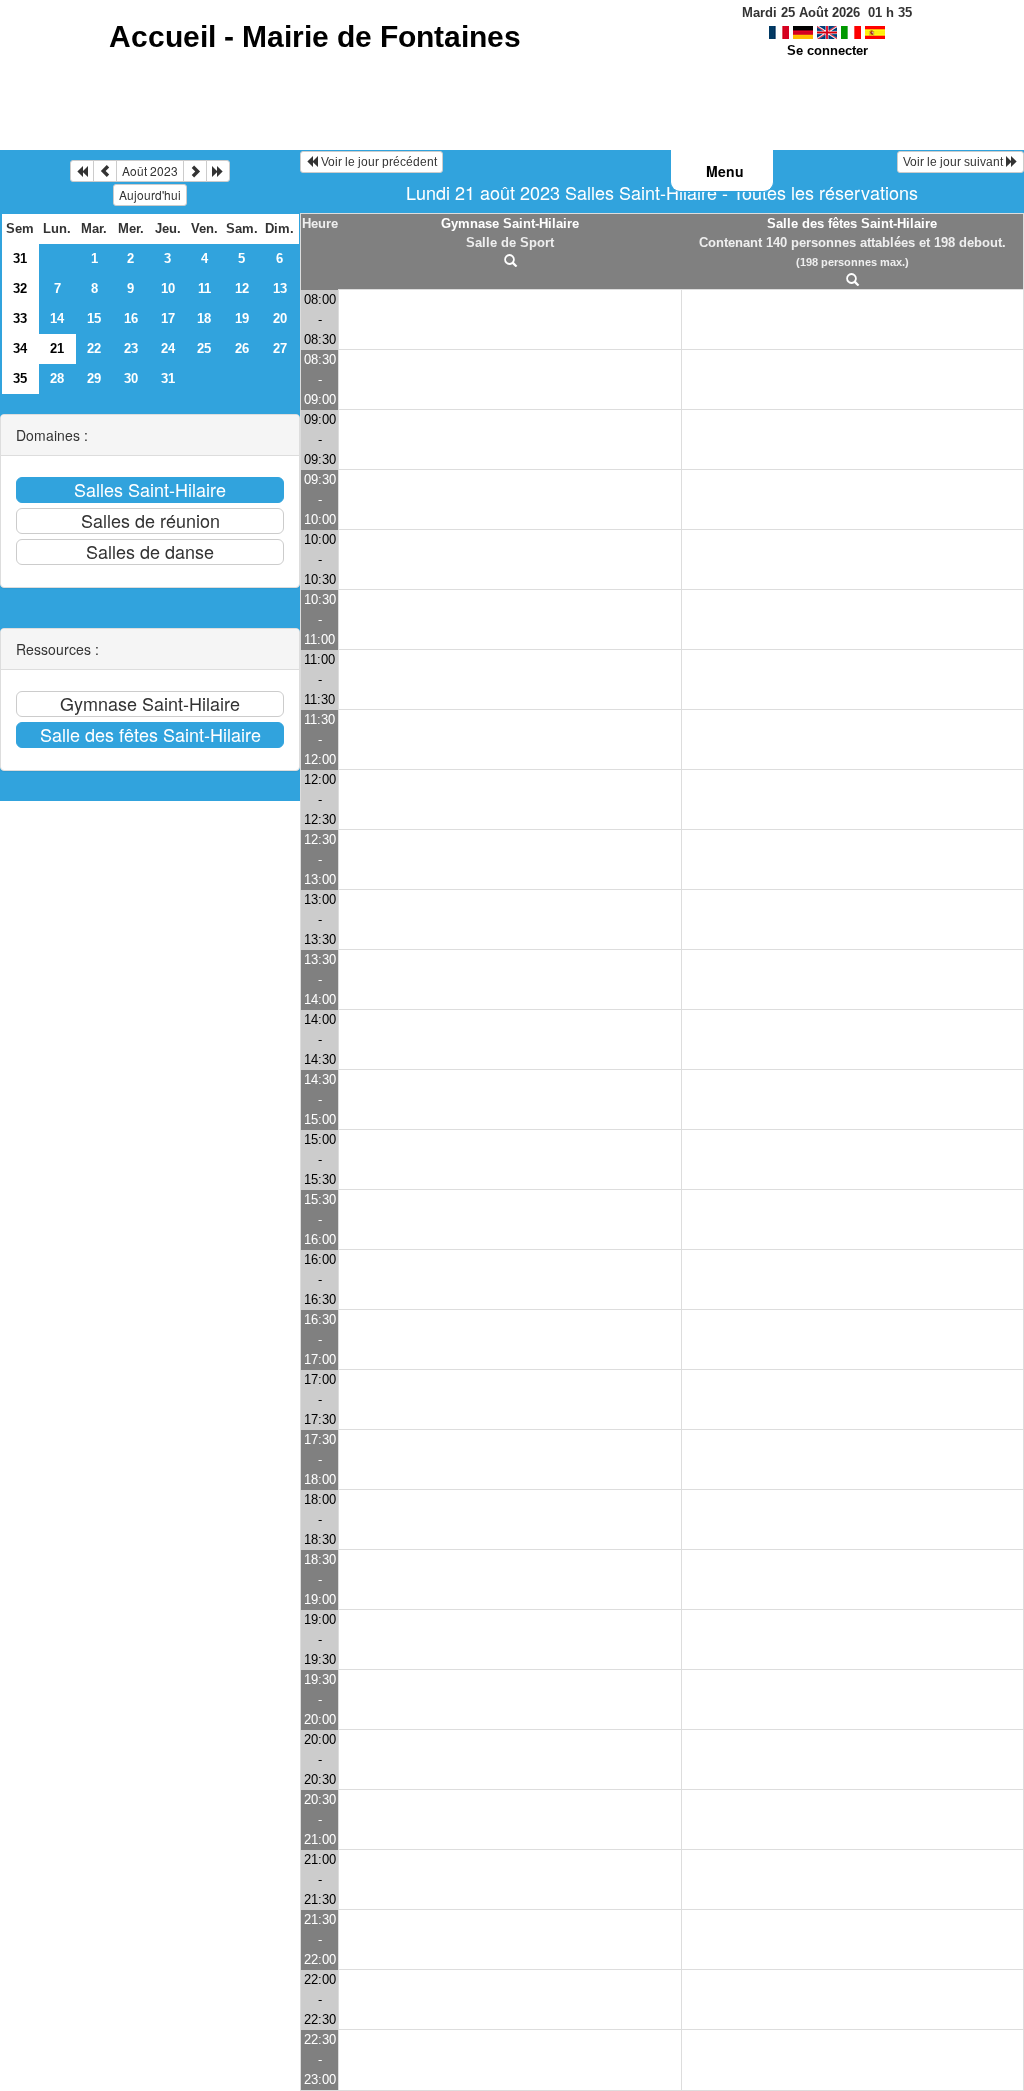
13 (280, 288)
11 (204, 288)
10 (168, 288)
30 (131, 378)
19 (242, 318)
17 (168, 318)
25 (204, 348)
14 (57, 318)
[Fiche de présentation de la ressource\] (510, 261)
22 (94, 348)
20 (280, 318)
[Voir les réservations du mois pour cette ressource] (105, 171)
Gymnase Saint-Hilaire (510, 223)
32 (20, 288)
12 (242, 288)
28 (57, 378)
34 (20, 348)
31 (20, 258)
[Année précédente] (82, 171)
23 (131, 348)
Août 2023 (150, 170)
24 (168, 348)
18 (204, 318)
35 (20, 378)
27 (280, 348)
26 (242, 348)
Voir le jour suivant (954, 162)
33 (20, 318)
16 (131, 318)
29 (94, 378)
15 (94, 318)
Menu (725, 171)
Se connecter (827, 50)
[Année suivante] (218, 171)
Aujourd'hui (150, 194)
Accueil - (315, 36)
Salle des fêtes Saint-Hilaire (852, 223)
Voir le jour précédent (377, 162)
